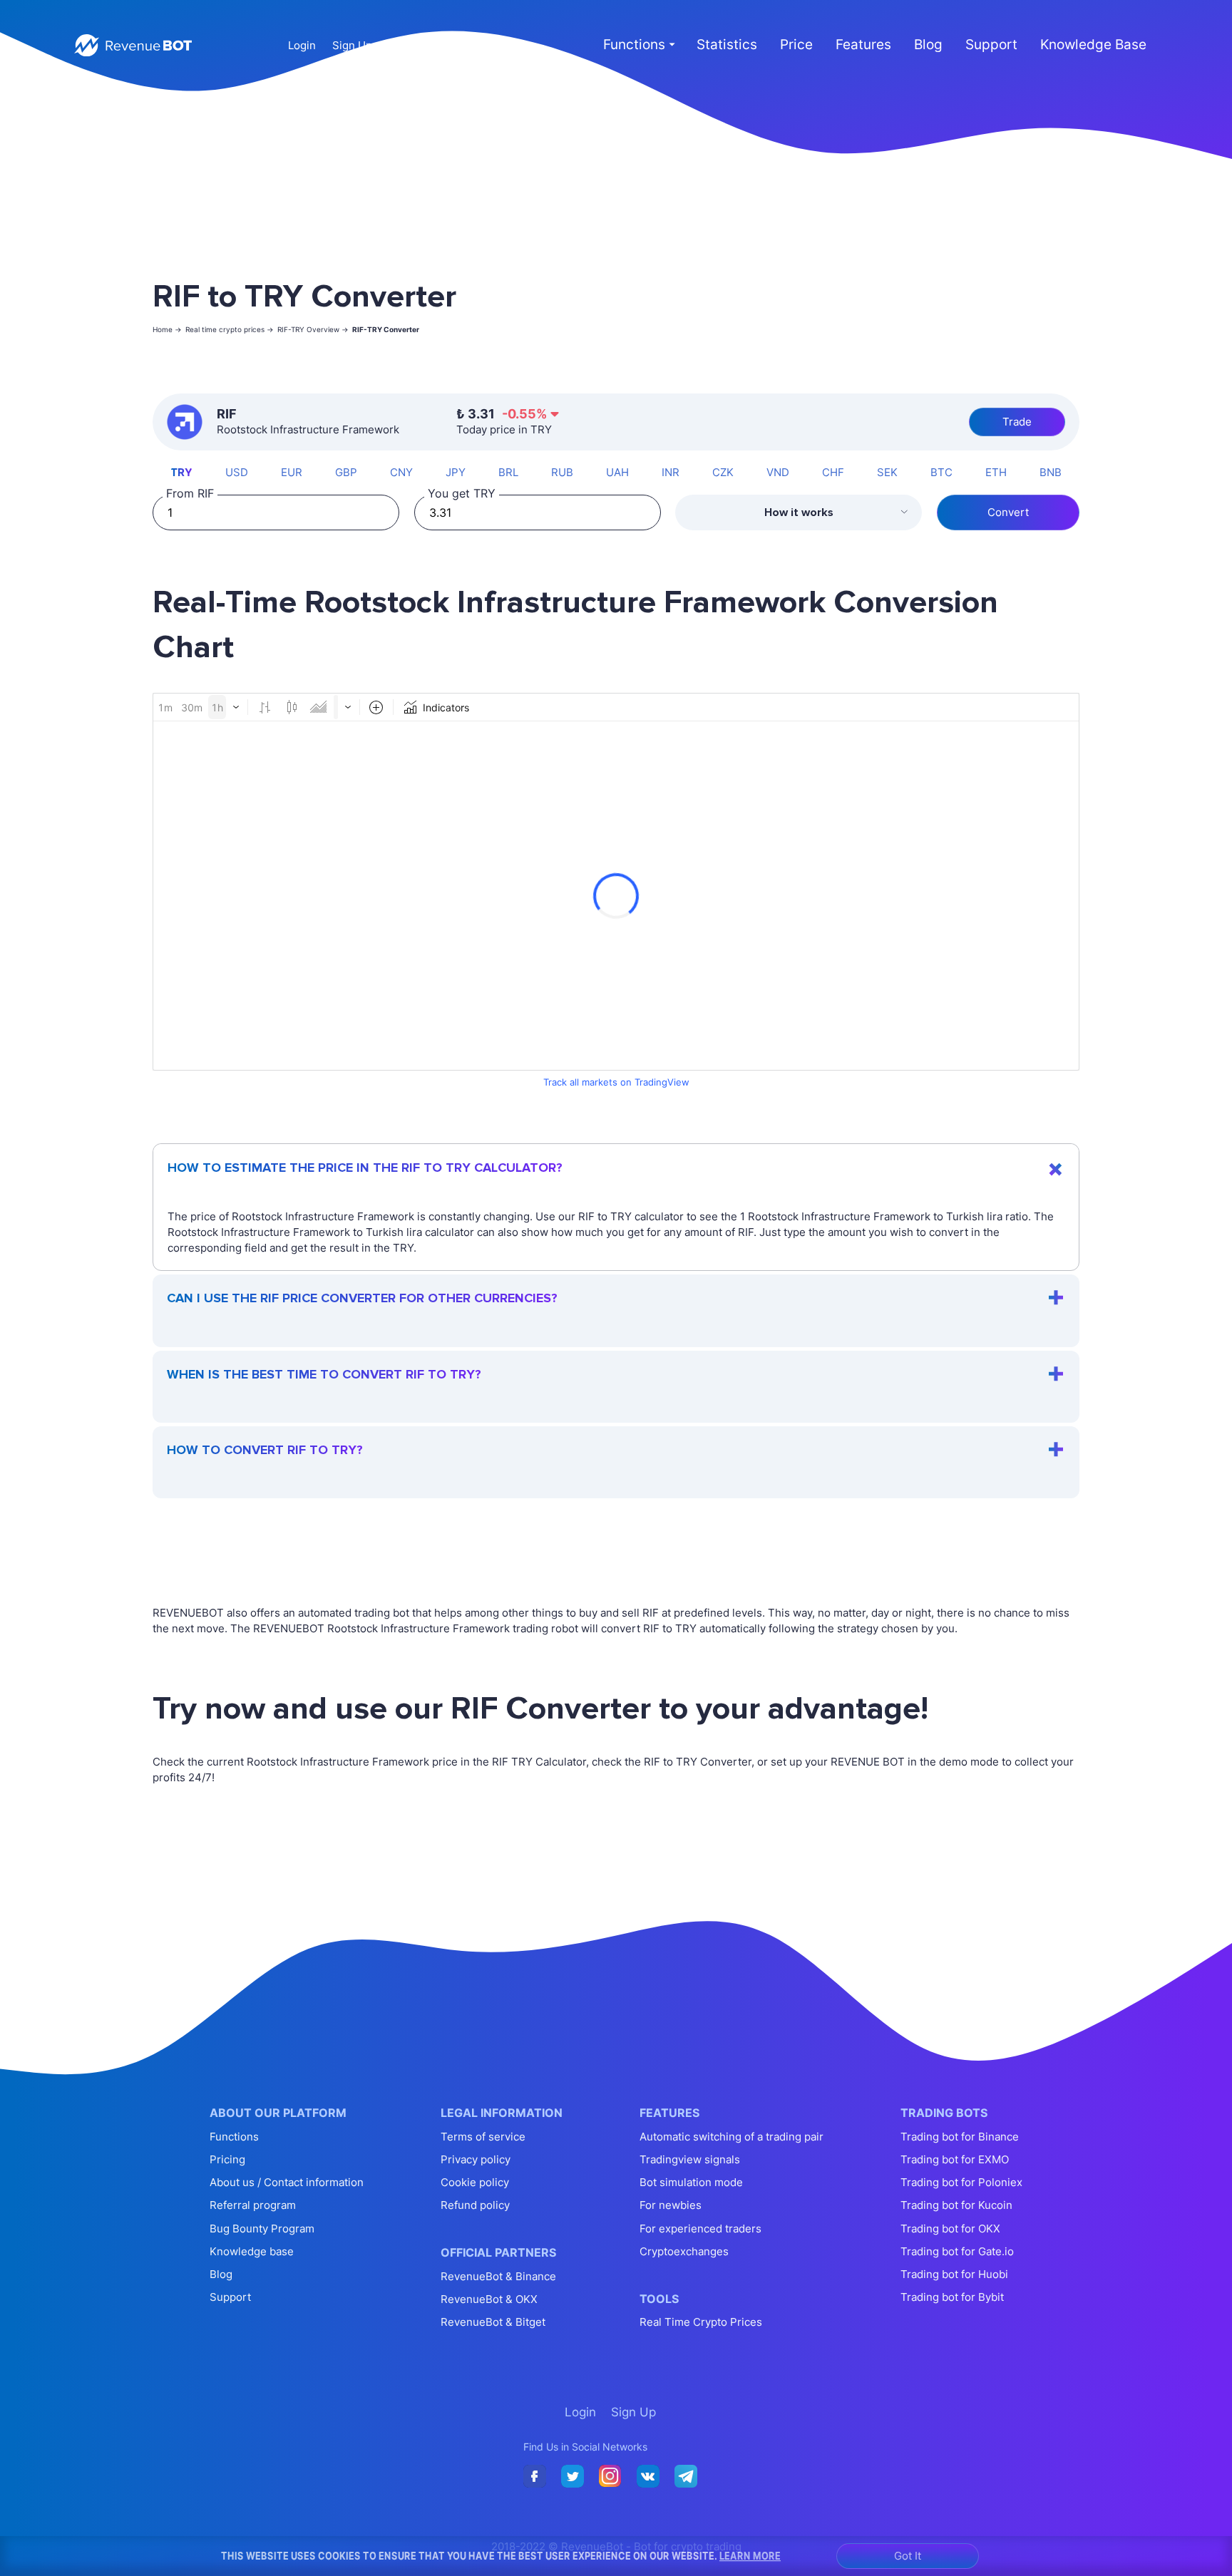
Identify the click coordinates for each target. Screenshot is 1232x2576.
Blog (928, 45)
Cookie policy (475, 2182)
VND (778, 472)
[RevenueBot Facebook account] (535, 2477)
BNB (1051, 472)
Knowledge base (252, 2251)
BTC (941, 472)
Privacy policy (476, 2159)
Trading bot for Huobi (954, 2274)
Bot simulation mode (691, 2182)
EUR (292, 472)
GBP (346, 472)
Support (991, 45)
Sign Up (352, 45)
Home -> (167, 329)
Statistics (727, 45)
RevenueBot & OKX (489, 2299)
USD (237, 472)
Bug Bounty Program (262, 2229)
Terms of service (483, 2137)
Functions (234, 2137)
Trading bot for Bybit (952, 2297)
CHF (833, 472)
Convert (1008, 512)
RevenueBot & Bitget (493, 2322)
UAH (617, 472)
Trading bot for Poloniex (961, 2182)
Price (796, 45)
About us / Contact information (287, 2182)
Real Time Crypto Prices (701, 2322)
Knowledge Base (1093, 45)
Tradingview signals (690, 2159)
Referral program (253, 2205)
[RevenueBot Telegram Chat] (686, 2477)
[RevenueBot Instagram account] (610, 2477)
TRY (181, 472)
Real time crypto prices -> (230, 329)
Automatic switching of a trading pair (731, 2137)
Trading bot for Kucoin (956, 2205)
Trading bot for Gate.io (957, 2251)
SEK (887, 472)
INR (671, 472)
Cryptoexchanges (684, 2251)
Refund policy (475, 2205)
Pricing (227, 2159)
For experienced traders (700, 2229)
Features (863, 45)
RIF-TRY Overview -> (313, 329)
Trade (1017, 422)
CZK (723, 472)
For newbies (671, 2205)
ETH (996, 472)
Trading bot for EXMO (955, 2159)
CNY (401, 472)
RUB (562, 472)
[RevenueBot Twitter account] (573, 2477)
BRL (508, 472)
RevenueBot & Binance (498, 2276)
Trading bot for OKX (950, 2229)
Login (302, 45)
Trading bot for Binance (960, 2137)
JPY (456, 472)
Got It (908, 2556)
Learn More (750, 2555)
